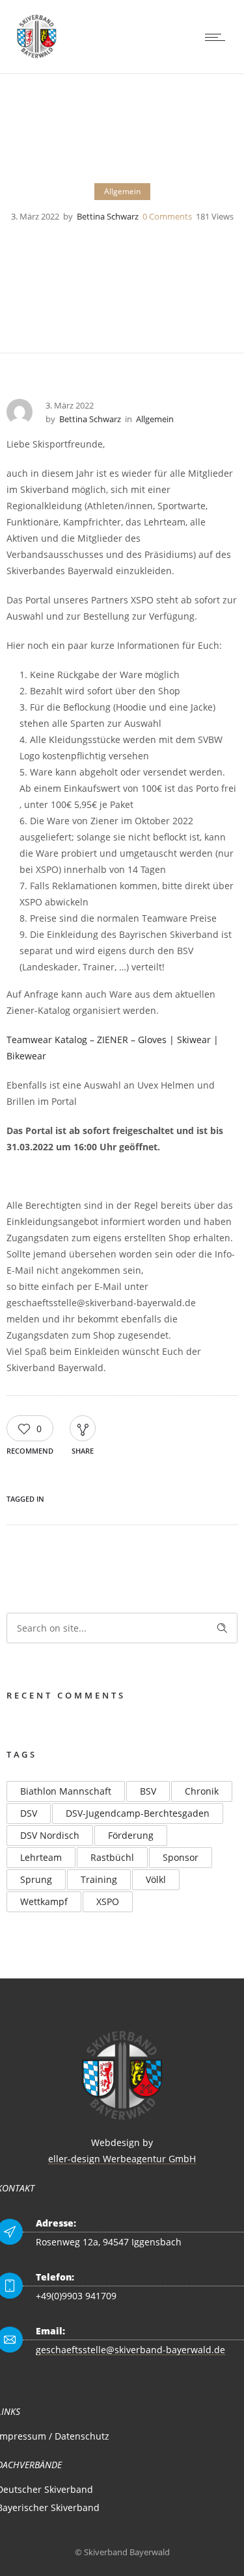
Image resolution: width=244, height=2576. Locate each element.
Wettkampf (44, 1901)
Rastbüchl (112, 1857)
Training (99, 1879)
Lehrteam (41, 1857)
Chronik (202, 1791)
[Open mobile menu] (218, 37)
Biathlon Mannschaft (66, 1791)
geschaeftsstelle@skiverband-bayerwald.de (130, 2350)
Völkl (156, 1879)
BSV (148, 1791)
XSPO (108, 1901)
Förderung (131, 1835)
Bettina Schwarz (108, 216)
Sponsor (181, 1857)
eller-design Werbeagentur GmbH (122, 2159)
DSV (29, 1813)
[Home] (37, 57)
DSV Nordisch (50, 1835)
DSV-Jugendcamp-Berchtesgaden (138, 1813)
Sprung (36, 1879)
